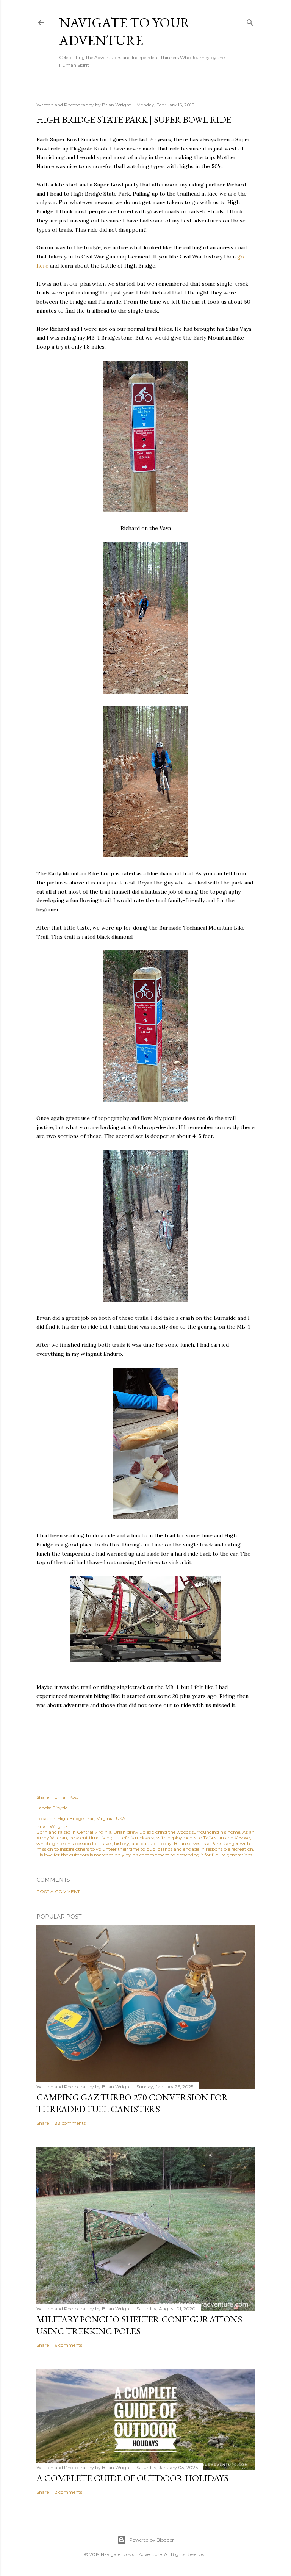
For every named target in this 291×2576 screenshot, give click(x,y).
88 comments (70, 2123)
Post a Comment (58, 1891)
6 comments (68, 2345)
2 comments (68, 2492)
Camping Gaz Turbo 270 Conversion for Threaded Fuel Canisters (132, 2103)
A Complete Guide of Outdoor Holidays (132, 2478)
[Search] (250, 21)
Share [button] (43, 1797)
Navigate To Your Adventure (125, 31)
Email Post (66, 1797)
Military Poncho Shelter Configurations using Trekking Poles (139, 2325)
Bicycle (60, 1808)
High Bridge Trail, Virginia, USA (92, 1818)
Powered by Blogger (152, 2540)
